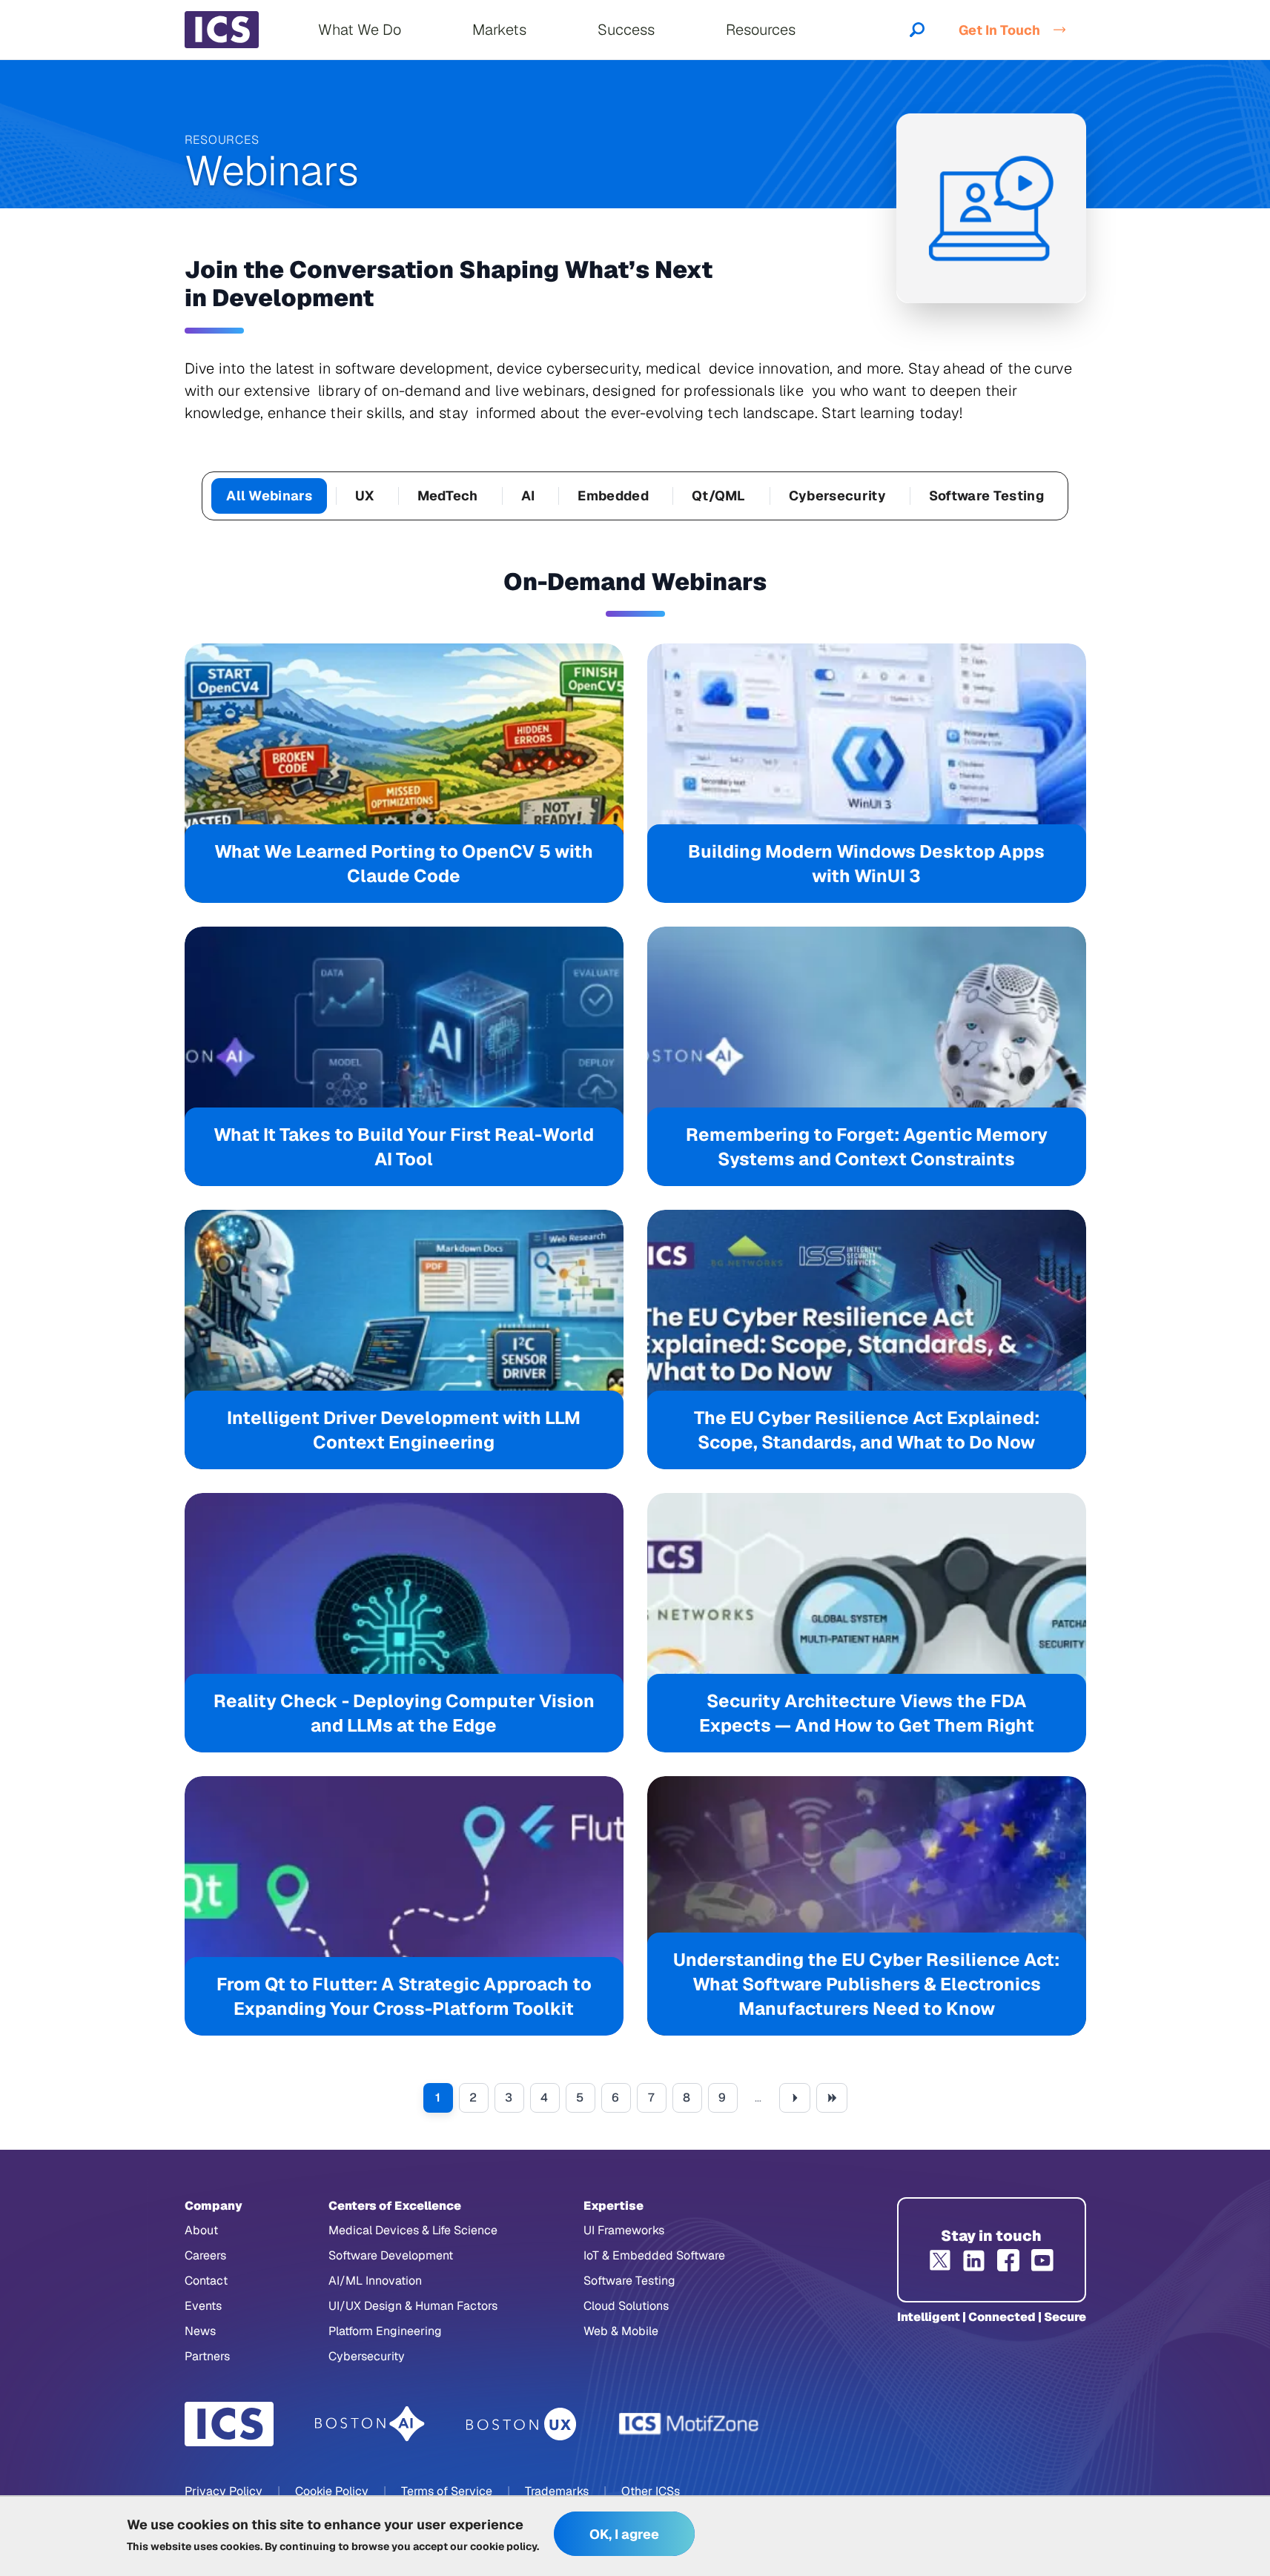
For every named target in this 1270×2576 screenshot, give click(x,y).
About (201, 2230)
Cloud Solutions (626, 2306)
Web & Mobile (621, 2331)
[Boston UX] (522, 2424)
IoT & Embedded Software (654, 2255)
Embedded (613, 496)
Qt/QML (719, 496)
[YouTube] (1042, 2260)
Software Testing (986, 496)
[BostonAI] (370, 2424)
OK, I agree (624, 2534)
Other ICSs (651, 2491)
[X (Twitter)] (940, 2260)
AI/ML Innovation (375, 2281)
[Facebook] (1008, 2260)
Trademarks (557, 2491)
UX (365, 496)
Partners (207, 2356)
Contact (206, 2281)
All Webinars (269, 496)
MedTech (448, 496)
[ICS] (229, 2424)
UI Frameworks (624, 2230)
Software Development (391, 2255)
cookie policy (503, 2546)
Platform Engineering (385, 2331)
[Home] (222, 30)
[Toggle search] (917, 30)
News (200, 2331)
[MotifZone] (689, 2424)
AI (528, 496)
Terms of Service (447, 2491)
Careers (205, 2255)
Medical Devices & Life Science (413, 2230)
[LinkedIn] (974, 2260)
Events (203, 2306)
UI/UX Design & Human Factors (413, 2306)
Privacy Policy (224, 2491)
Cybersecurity (837, 496)
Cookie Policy (332, 2491)
